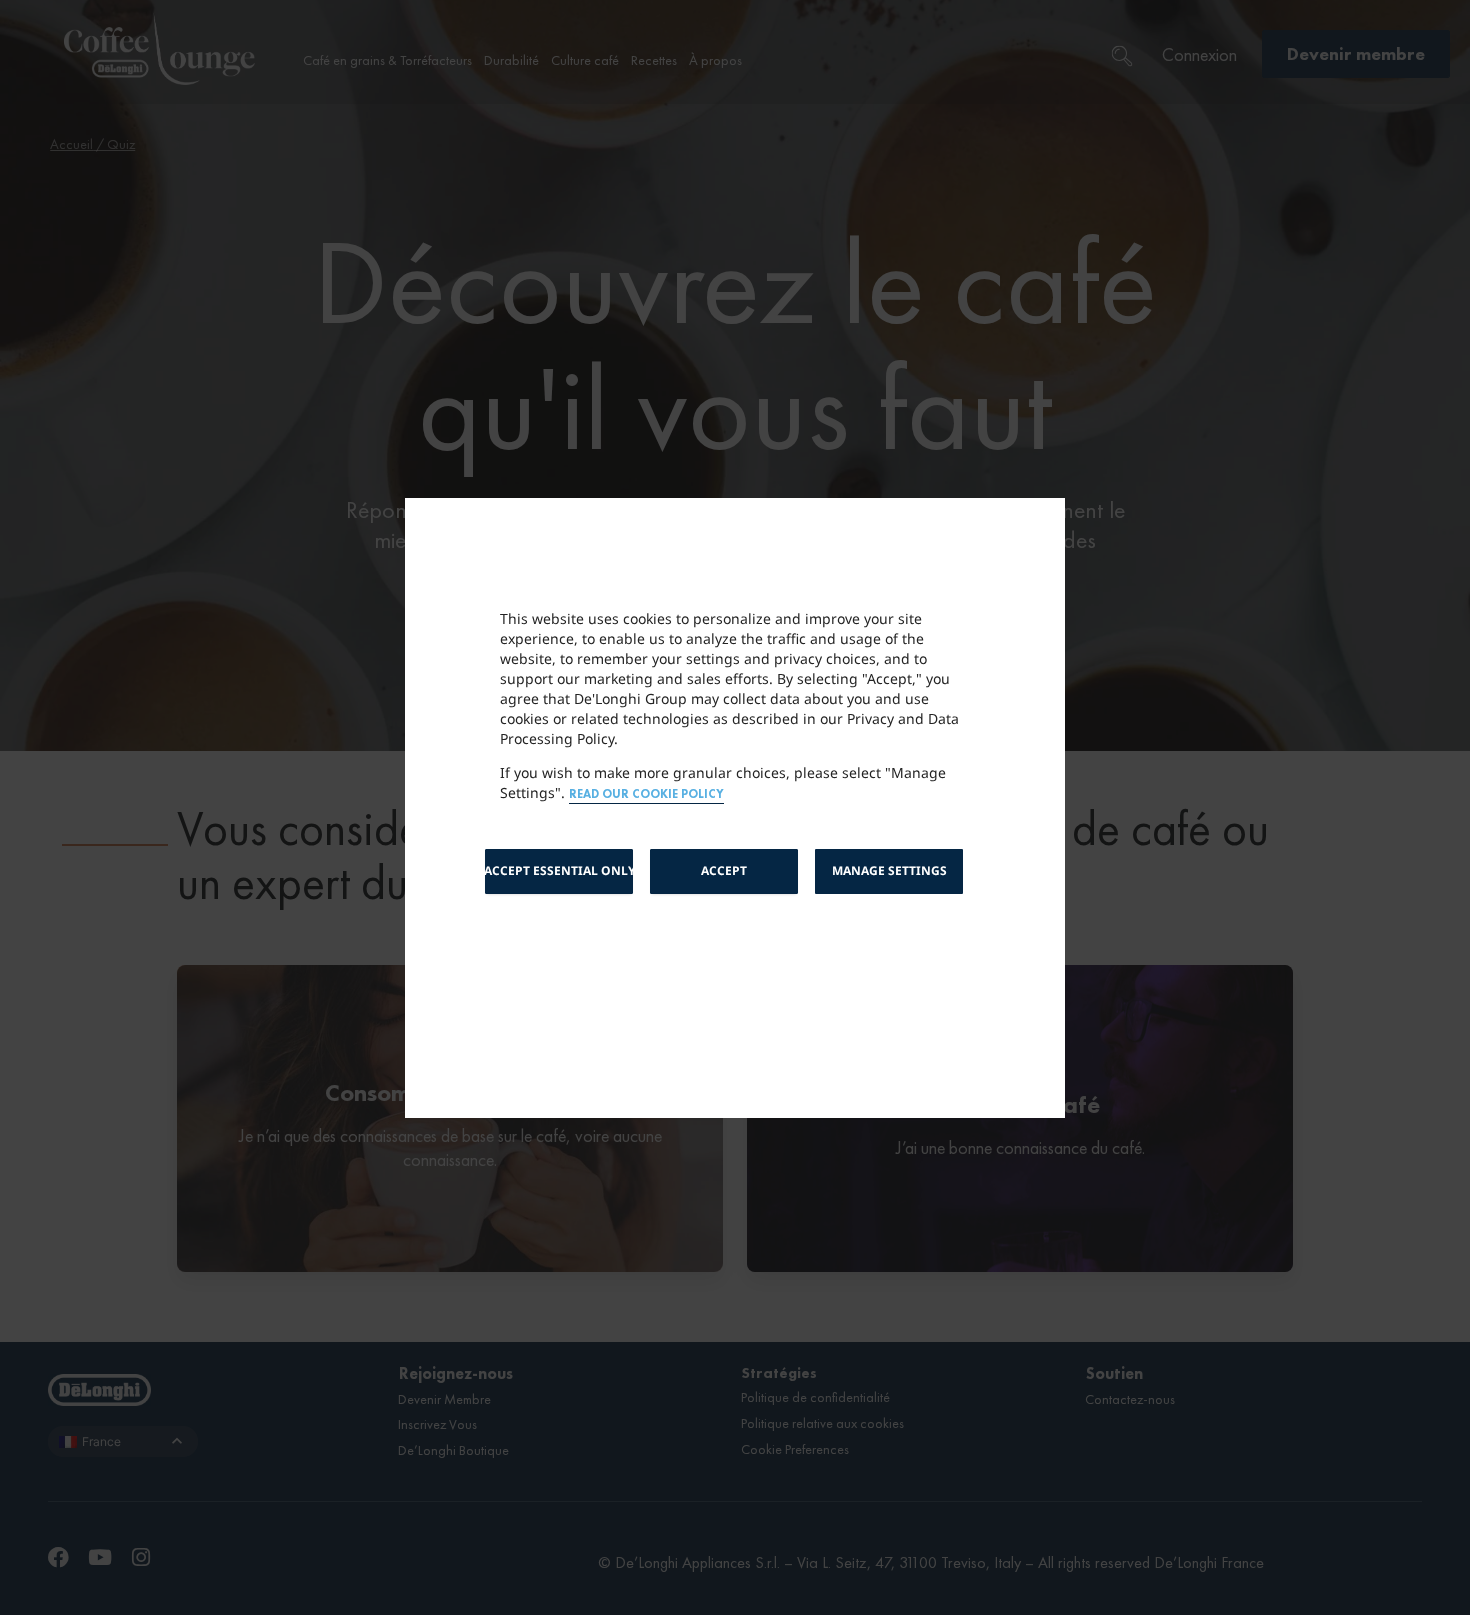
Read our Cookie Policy (646, 794)
